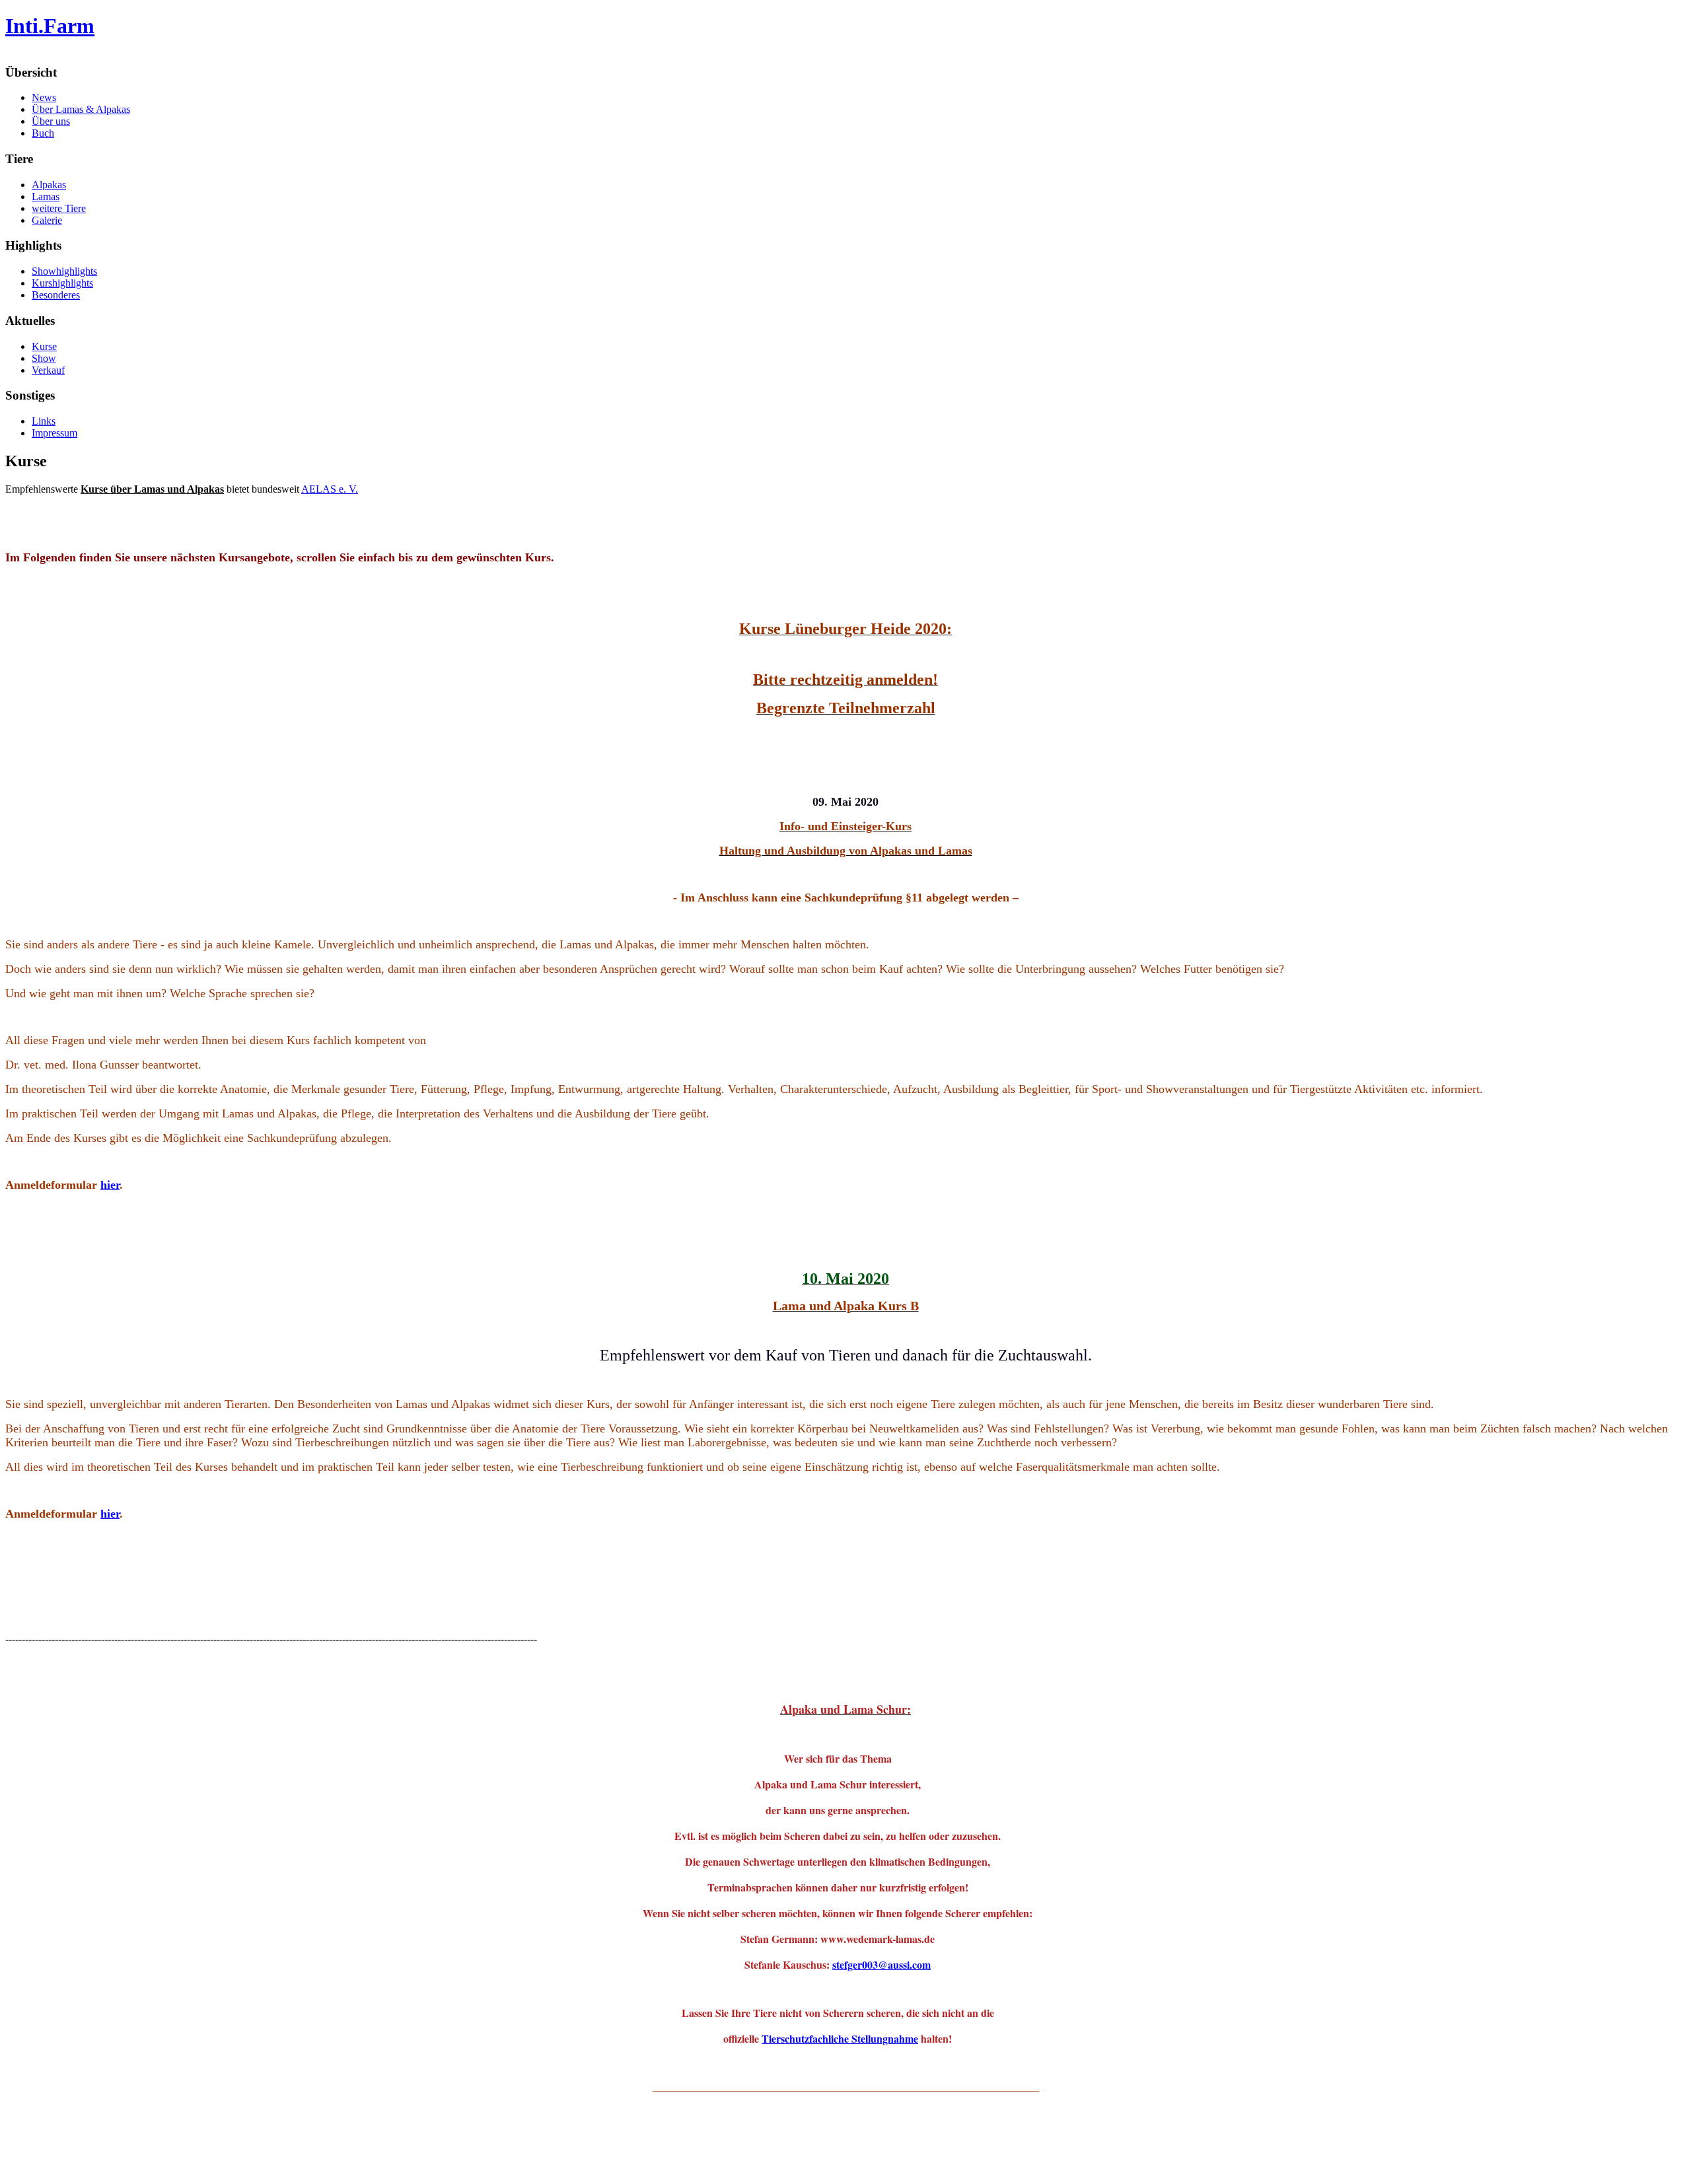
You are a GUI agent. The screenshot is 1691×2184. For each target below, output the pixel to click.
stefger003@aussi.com (881, 1964)
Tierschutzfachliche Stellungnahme (840, 2038)
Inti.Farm (50, 26)
